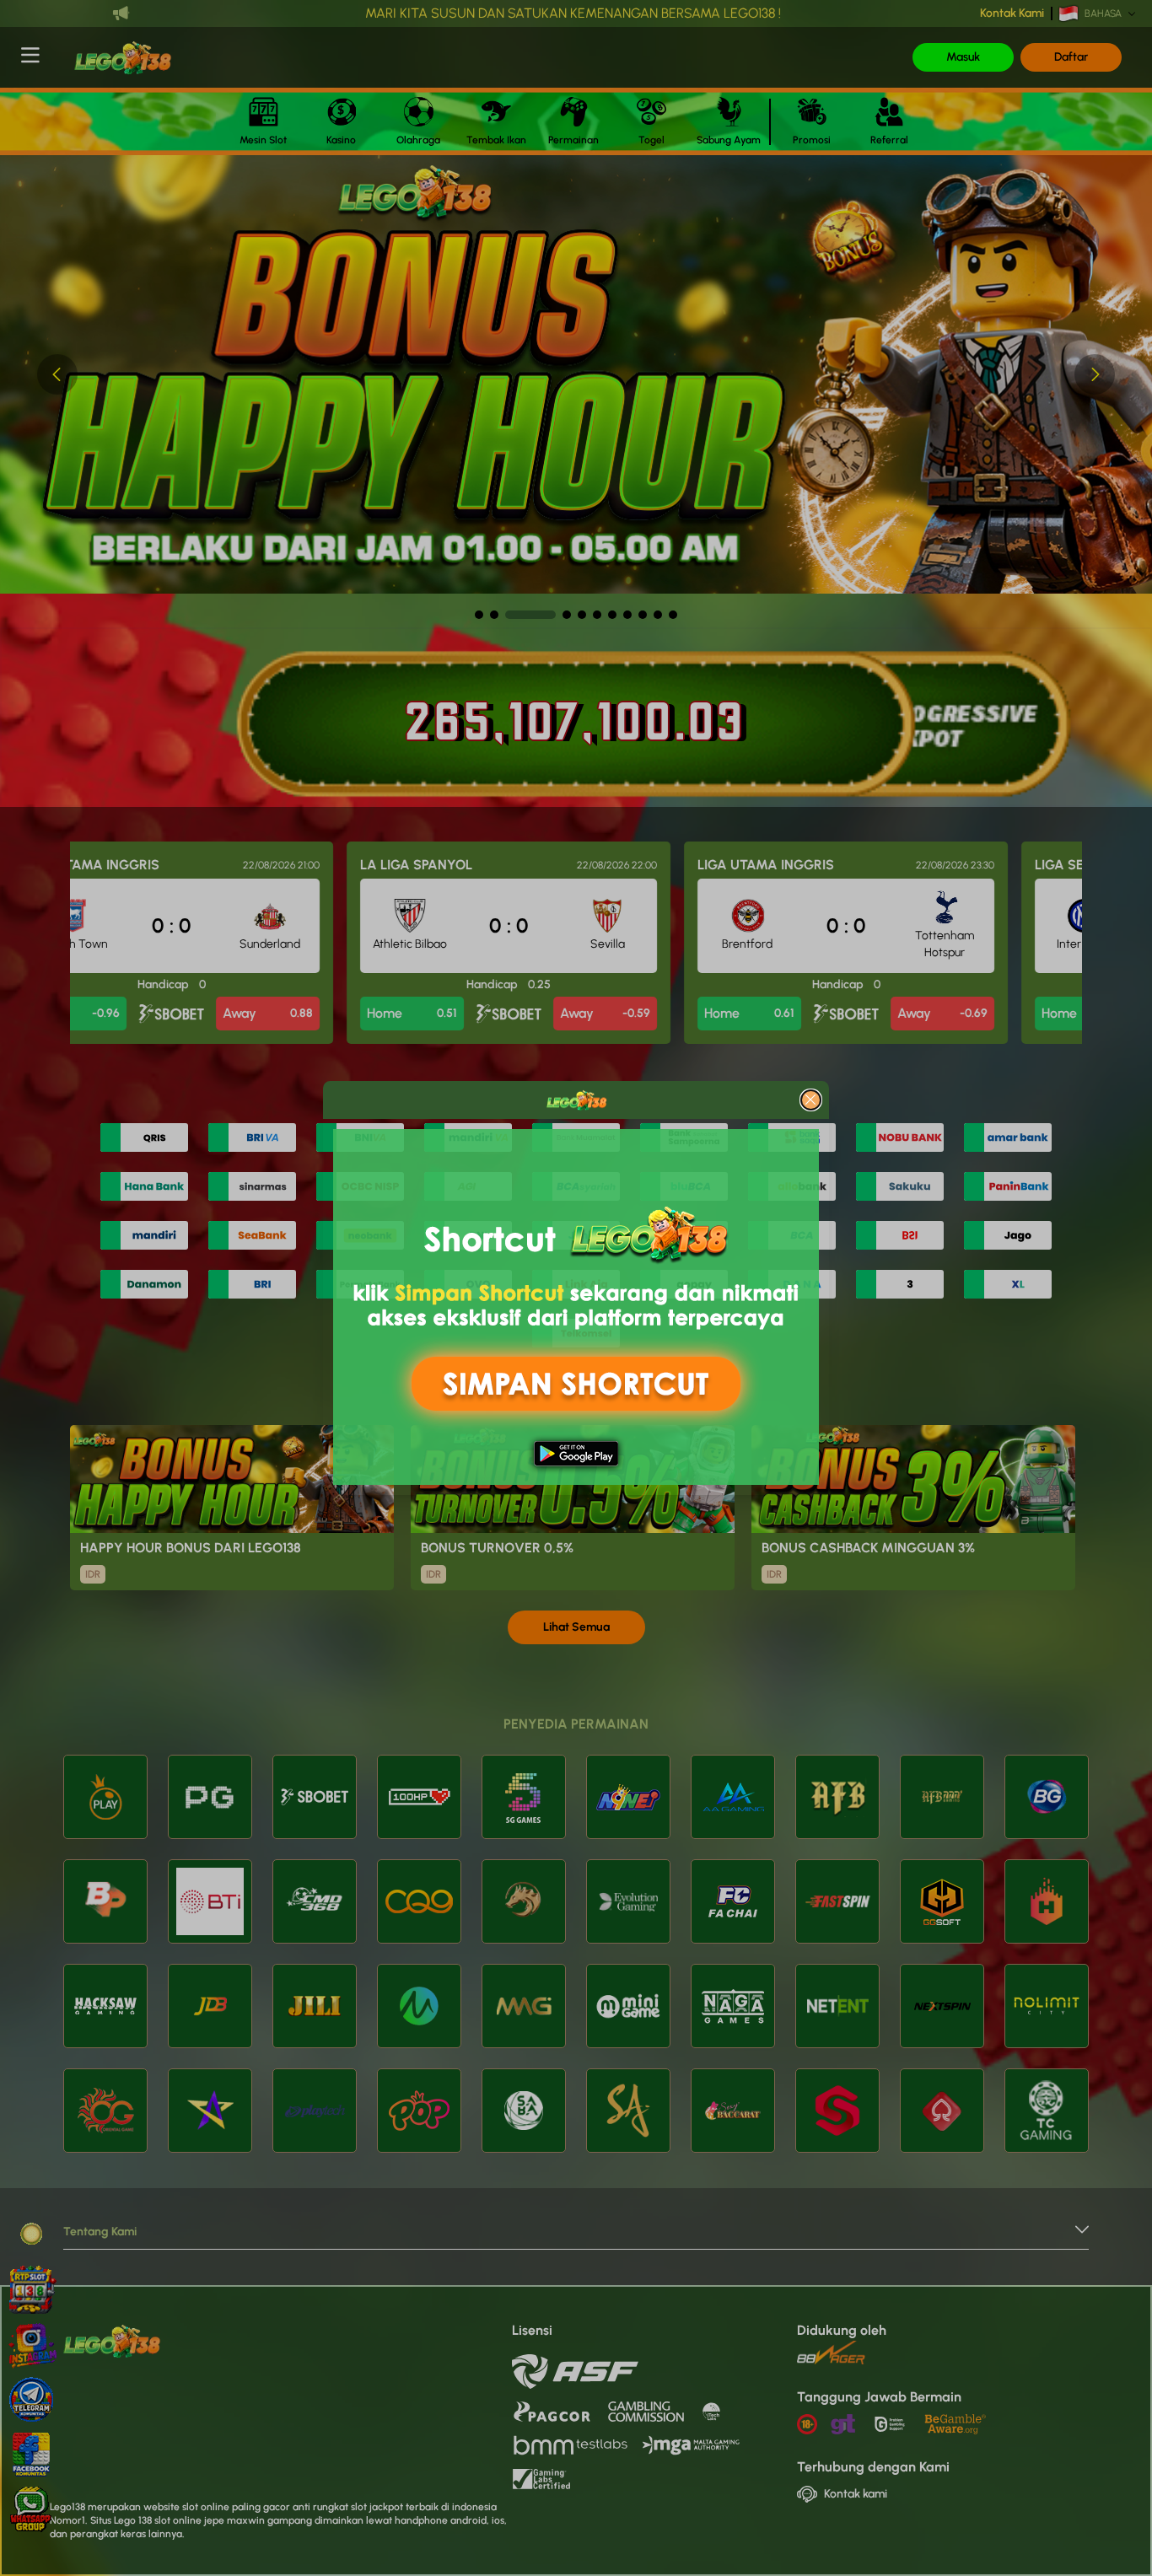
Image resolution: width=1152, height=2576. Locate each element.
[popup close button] (811, 1100)
